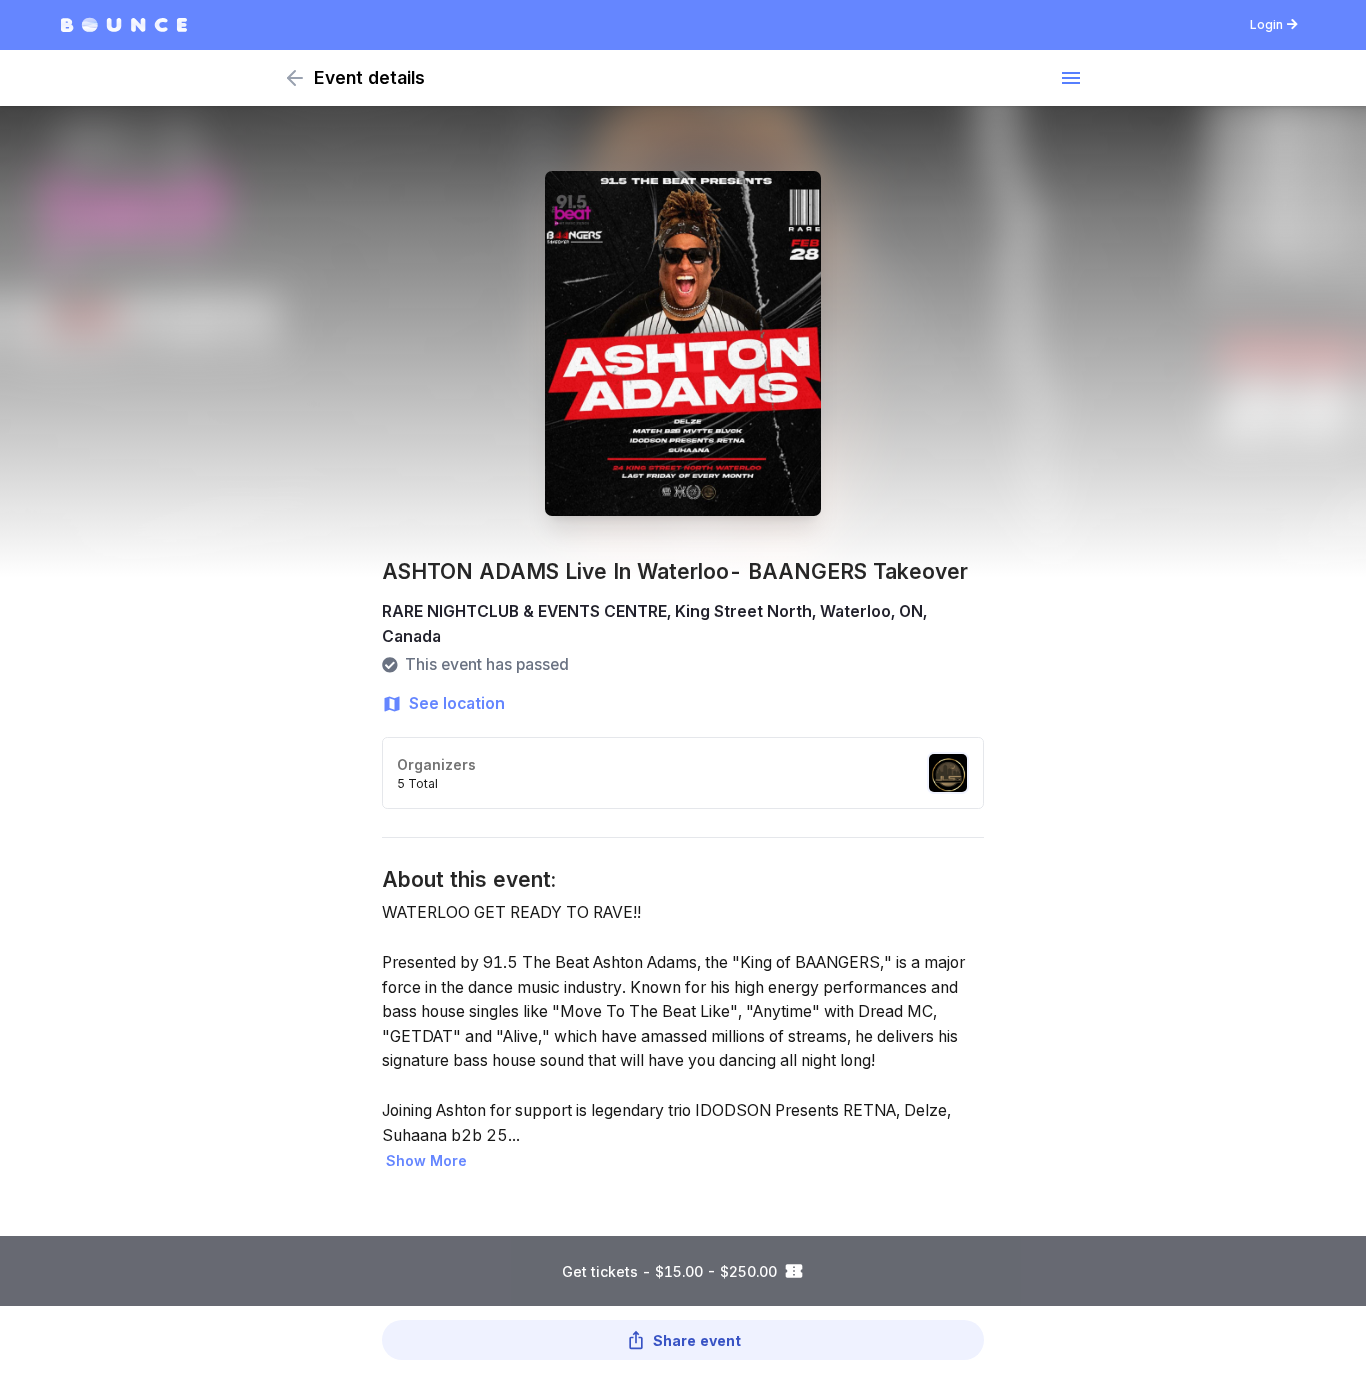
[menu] (1071, 78)
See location (457, 703)
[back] (295, 78)
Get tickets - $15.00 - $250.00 (669, 1271)
